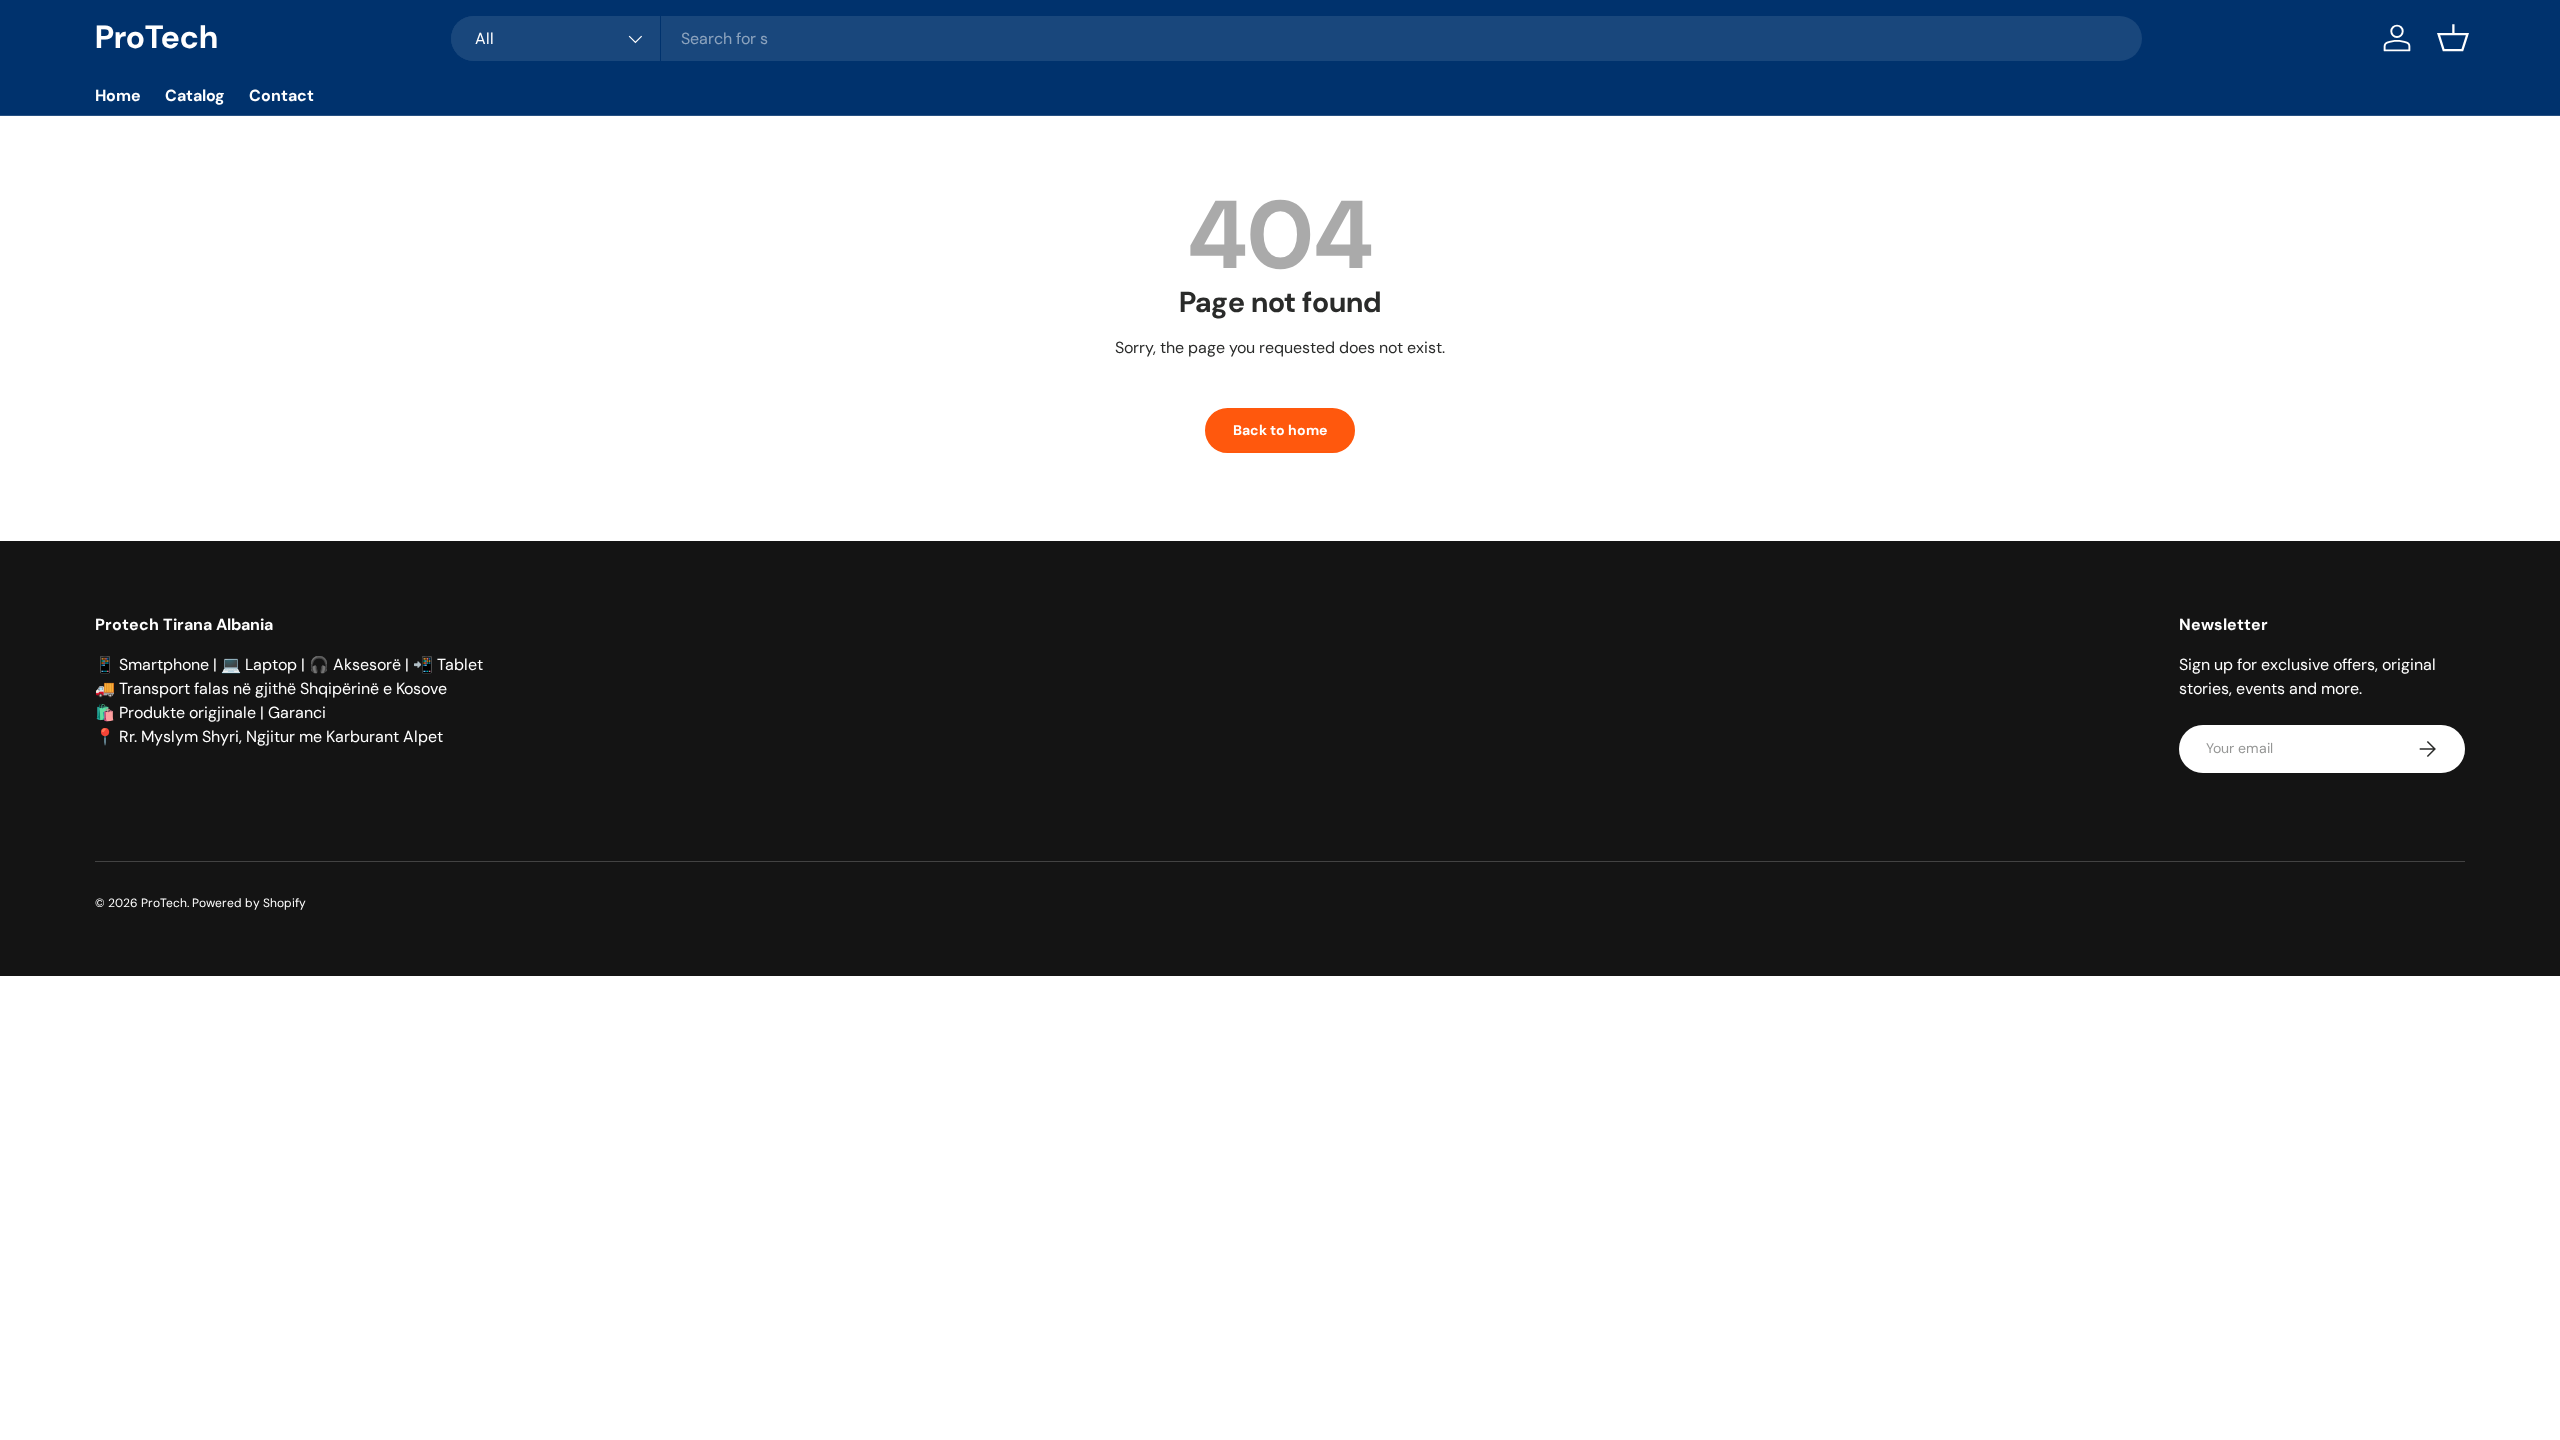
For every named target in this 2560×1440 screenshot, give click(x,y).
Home (118, 95)
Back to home (1280, 430)
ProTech (164, 903)
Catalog (195, 95)
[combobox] (1296, 38)
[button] (2453, 38)
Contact (281, 95)
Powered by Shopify (249, 903)
